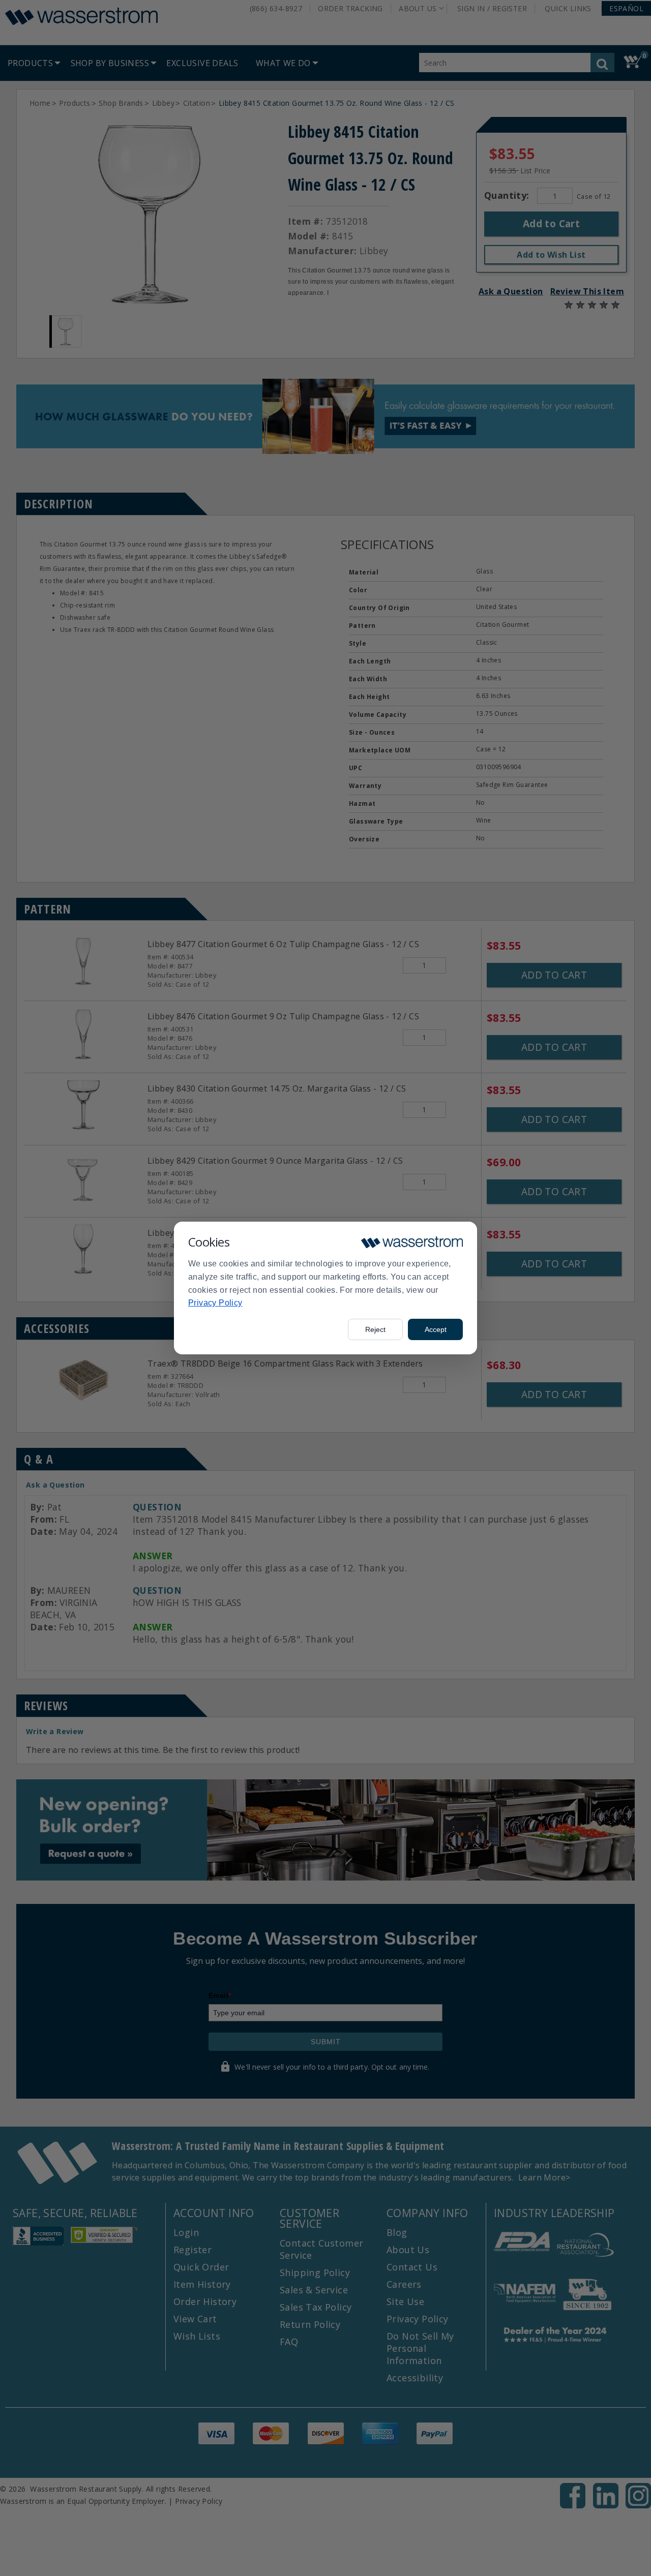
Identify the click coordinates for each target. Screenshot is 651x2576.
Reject (375, 1329)
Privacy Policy (215, 1303)
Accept (436, 1329)
